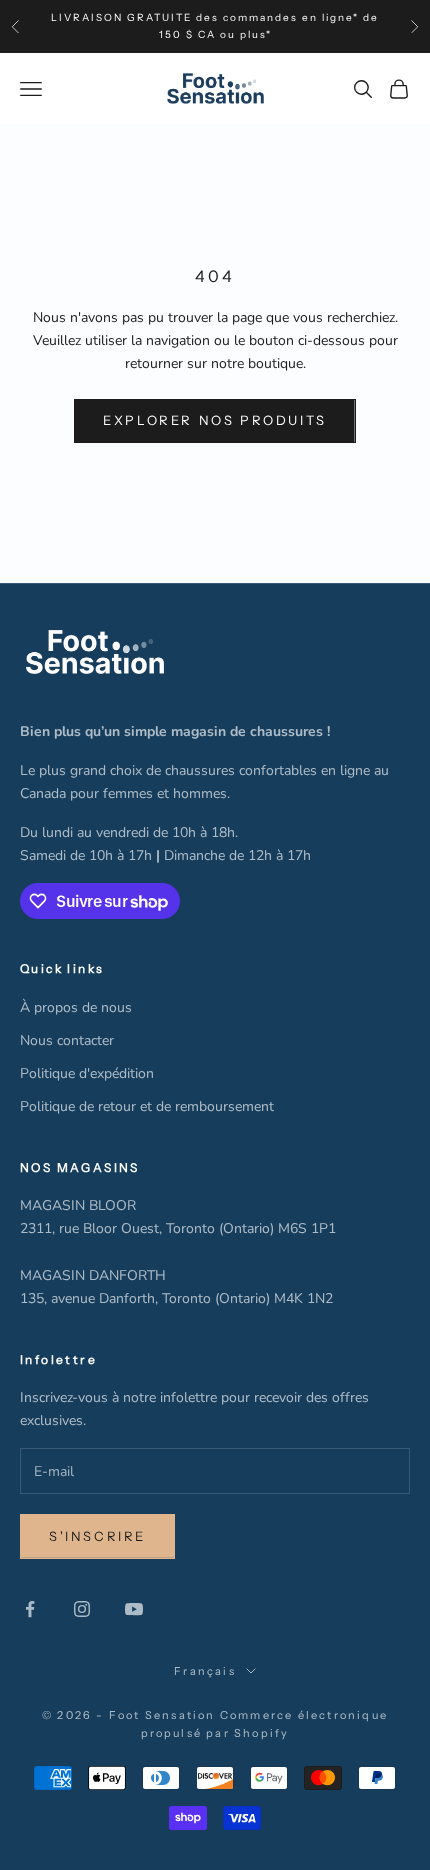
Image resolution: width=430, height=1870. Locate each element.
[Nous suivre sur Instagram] (82, 1609)
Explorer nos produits (215, 420)
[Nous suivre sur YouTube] (134, 1609)
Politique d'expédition (87, 1073)
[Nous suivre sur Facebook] (30, 1609)
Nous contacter (67, 1040)
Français (205, 1671)
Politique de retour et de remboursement (147, 1106)
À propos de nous (76, 1007)
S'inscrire (97, 1536)
